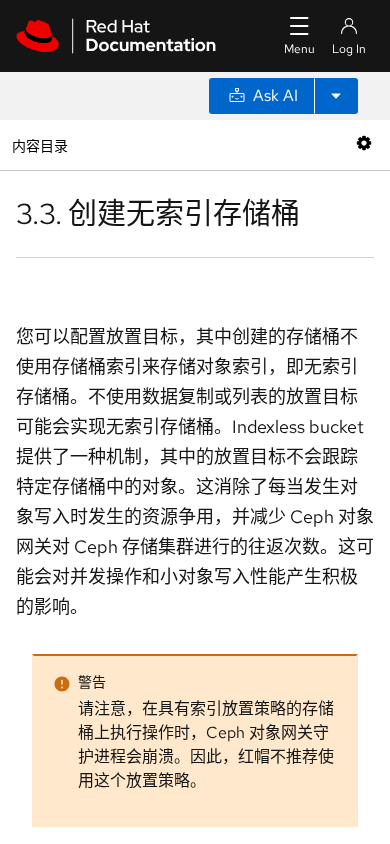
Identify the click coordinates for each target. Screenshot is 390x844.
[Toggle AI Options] (336, 96)
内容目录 (39, 144)
